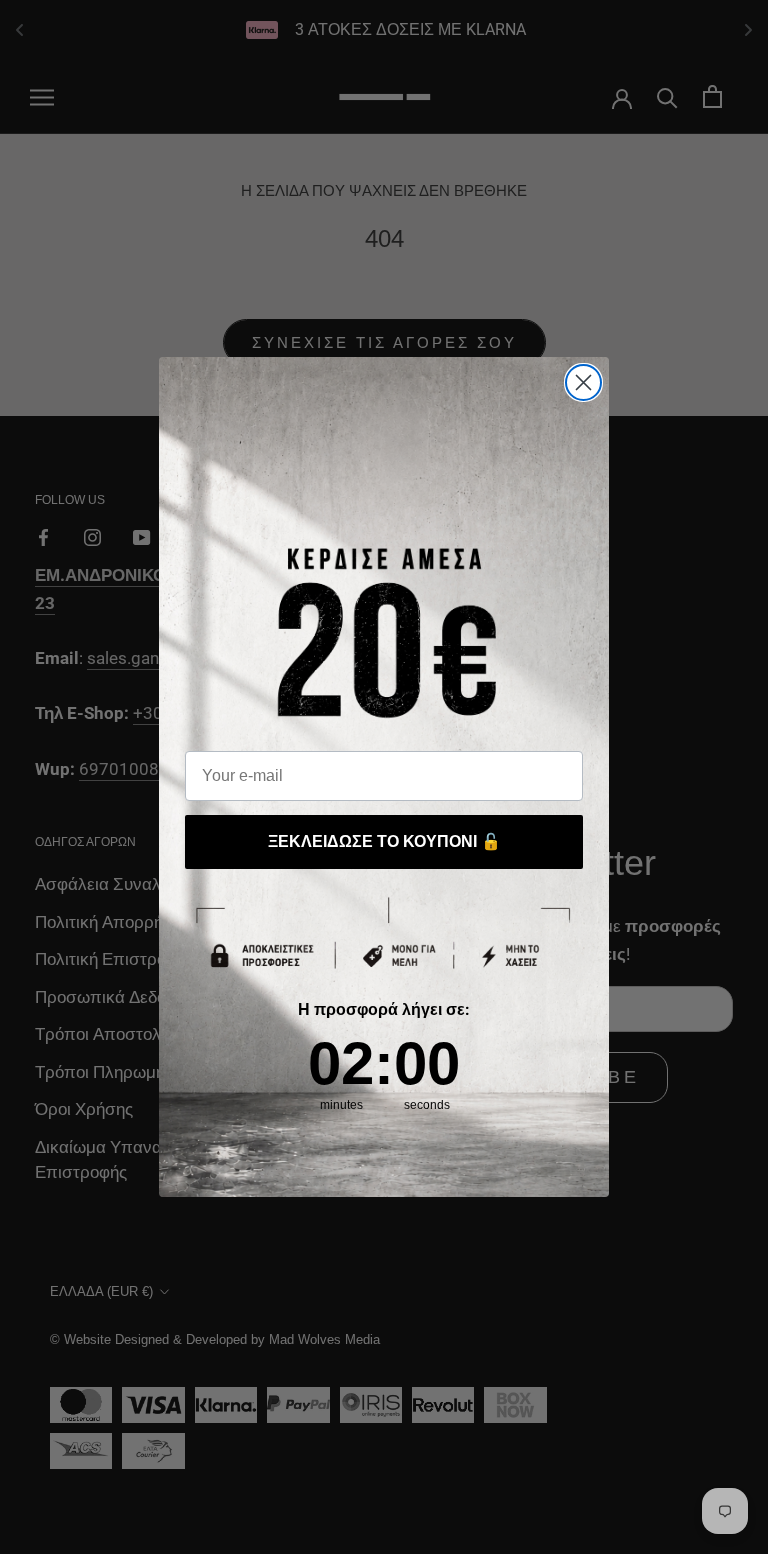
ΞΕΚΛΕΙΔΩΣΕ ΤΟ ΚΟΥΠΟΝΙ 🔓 (384, 841)
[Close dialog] (583, 382)
